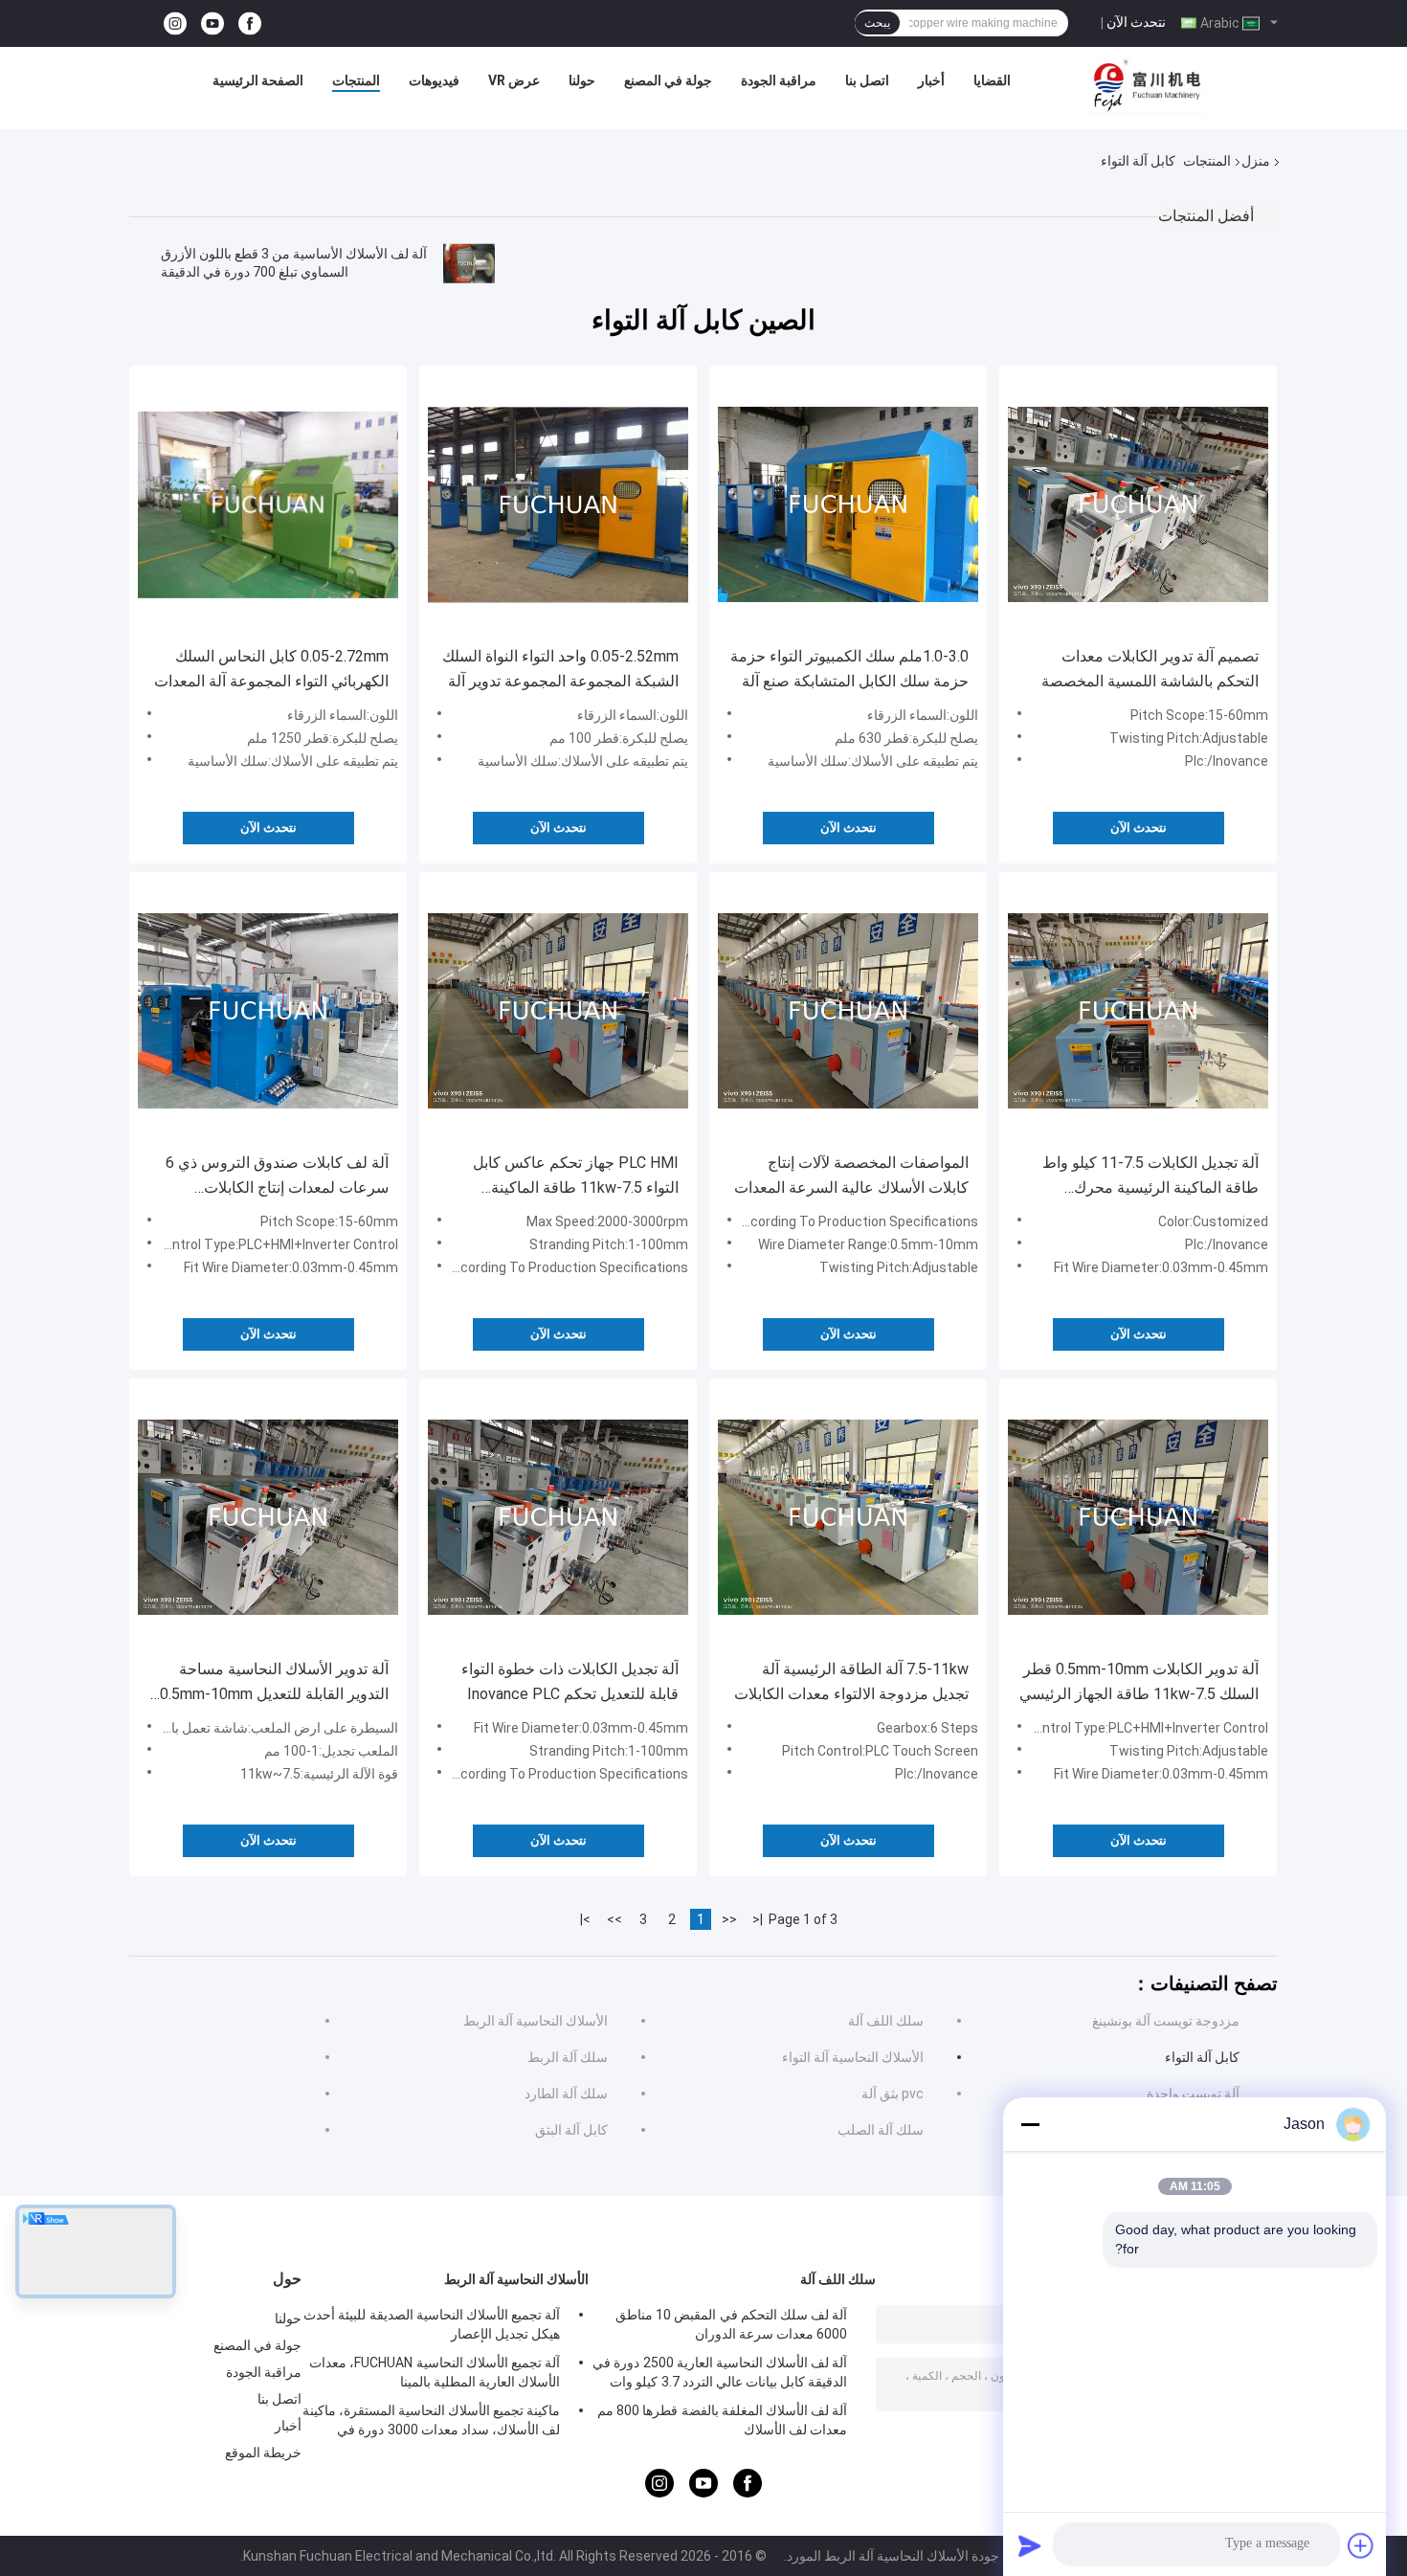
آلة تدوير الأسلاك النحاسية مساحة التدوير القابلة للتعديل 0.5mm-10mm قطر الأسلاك (274, 1683)
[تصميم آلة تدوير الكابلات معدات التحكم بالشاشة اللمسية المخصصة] (1138, 504)
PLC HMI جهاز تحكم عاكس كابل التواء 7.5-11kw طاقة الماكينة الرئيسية (576, 1177)
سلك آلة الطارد (566, 2094)
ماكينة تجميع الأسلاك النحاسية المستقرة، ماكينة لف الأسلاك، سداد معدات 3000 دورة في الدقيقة (431, 2423)
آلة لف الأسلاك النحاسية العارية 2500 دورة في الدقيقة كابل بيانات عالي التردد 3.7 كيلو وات (720, 2372)
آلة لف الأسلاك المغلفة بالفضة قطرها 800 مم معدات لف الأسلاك (722, 2420)
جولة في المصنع (668, 80)
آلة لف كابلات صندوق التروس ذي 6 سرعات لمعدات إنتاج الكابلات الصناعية (277, 1177)
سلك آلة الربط (568, 2057)
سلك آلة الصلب (881, 2130)
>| (585, 1919)
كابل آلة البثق (571, 2130)
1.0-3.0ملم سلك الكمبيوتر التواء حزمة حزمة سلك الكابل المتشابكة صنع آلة (849, 669)
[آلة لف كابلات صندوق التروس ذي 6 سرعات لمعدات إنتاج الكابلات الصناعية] (268, 1011)
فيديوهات (434, 80)
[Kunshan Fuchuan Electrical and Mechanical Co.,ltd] (1148, 85)
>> (614, 1919)
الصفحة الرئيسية (258, 80)
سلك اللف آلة (886, 2021)
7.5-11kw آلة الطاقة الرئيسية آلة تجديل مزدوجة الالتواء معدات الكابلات (851, 1681)
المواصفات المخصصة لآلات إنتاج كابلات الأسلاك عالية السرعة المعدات (851, 1175)
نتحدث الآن (1136, 22)
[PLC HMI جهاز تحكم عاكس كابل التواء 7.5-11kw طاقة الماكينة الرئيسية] (558, 1011)
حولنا (582, 80)
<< (729, 1919)
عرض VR (514, 80)
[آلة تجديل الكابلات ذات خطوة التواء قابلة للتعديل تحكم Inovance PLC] (558, 1517)
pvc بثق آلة (893, 2094)
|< (758, 1919)
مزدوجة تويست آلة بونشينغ (1166, 2021)
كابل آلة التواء (1202, 2057)
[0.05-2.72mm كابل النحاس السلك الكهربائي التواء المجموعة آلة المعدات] (268, 504)
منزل (1256, 161)
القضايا (992, 80)
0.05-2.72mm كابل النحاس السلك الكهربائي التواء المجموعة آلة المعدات (271, 669)
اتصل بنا (867, 80)
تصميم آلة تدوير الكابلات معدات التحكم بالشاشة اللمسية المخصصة (1150, 669)
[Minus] (1030, 2124)
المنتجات (356, 80)
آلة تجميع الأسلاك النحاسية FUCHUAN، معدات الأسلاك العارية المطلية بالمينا (435, 2372)
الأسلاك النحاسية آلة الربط (536, 2021)
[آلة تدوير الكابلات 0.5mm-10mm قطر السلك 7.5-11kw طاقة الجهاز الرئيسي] (1138, 1517)
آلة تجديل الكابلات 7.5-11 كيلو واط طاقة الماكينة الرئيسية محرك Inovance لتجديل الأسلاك (1150, 1177)
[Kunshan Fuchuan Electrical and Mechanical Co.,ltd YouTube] (212, 23)
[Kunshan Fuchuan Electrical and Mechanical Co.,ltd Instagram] (175, 23)
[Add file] (1361, 2545)
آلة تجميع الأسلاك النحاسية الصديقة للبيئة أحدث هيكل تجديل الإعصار (432, 2324)
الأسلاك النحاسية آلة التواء (853, 2057)
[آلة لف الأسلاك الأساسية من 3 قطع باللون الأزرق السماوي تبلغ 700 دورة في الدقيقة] (469, 263)
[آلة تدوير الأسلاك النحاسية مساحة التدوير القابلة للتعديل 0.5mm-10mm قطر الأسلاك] (268, 1517)
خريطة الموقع (263, 2453)
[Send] (1030, 2545)
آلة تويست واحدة (1193, 2094)
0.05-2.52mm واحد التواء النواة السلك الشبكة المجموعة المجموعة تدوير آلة (560, 669)
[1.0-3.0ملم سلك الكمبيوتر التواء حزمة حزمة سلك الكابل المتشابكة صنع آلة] (848, 504)
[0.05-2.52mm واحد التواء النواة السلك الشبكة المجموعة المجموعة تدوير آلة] (558, 504)
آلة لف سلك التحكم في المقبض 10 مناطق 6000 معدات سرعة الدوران (731, 2324)
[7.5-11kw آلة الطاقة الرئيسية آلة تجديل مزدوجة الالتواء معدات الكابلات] (848, 1517)
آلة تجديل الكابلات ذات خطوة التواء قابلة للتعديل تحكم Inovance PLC (570, 1681)
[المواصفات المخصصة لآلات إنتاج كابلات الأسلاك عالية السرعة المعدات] (848, 1011)
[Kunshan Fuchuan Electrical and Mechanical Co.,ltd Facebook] (250, 23)
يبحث (877, 23)
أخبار (931, 80)
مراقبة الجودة (779, 80)
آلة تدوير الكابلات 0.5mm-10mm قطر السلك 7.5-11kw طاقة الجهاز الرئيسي (1139, 1681)
